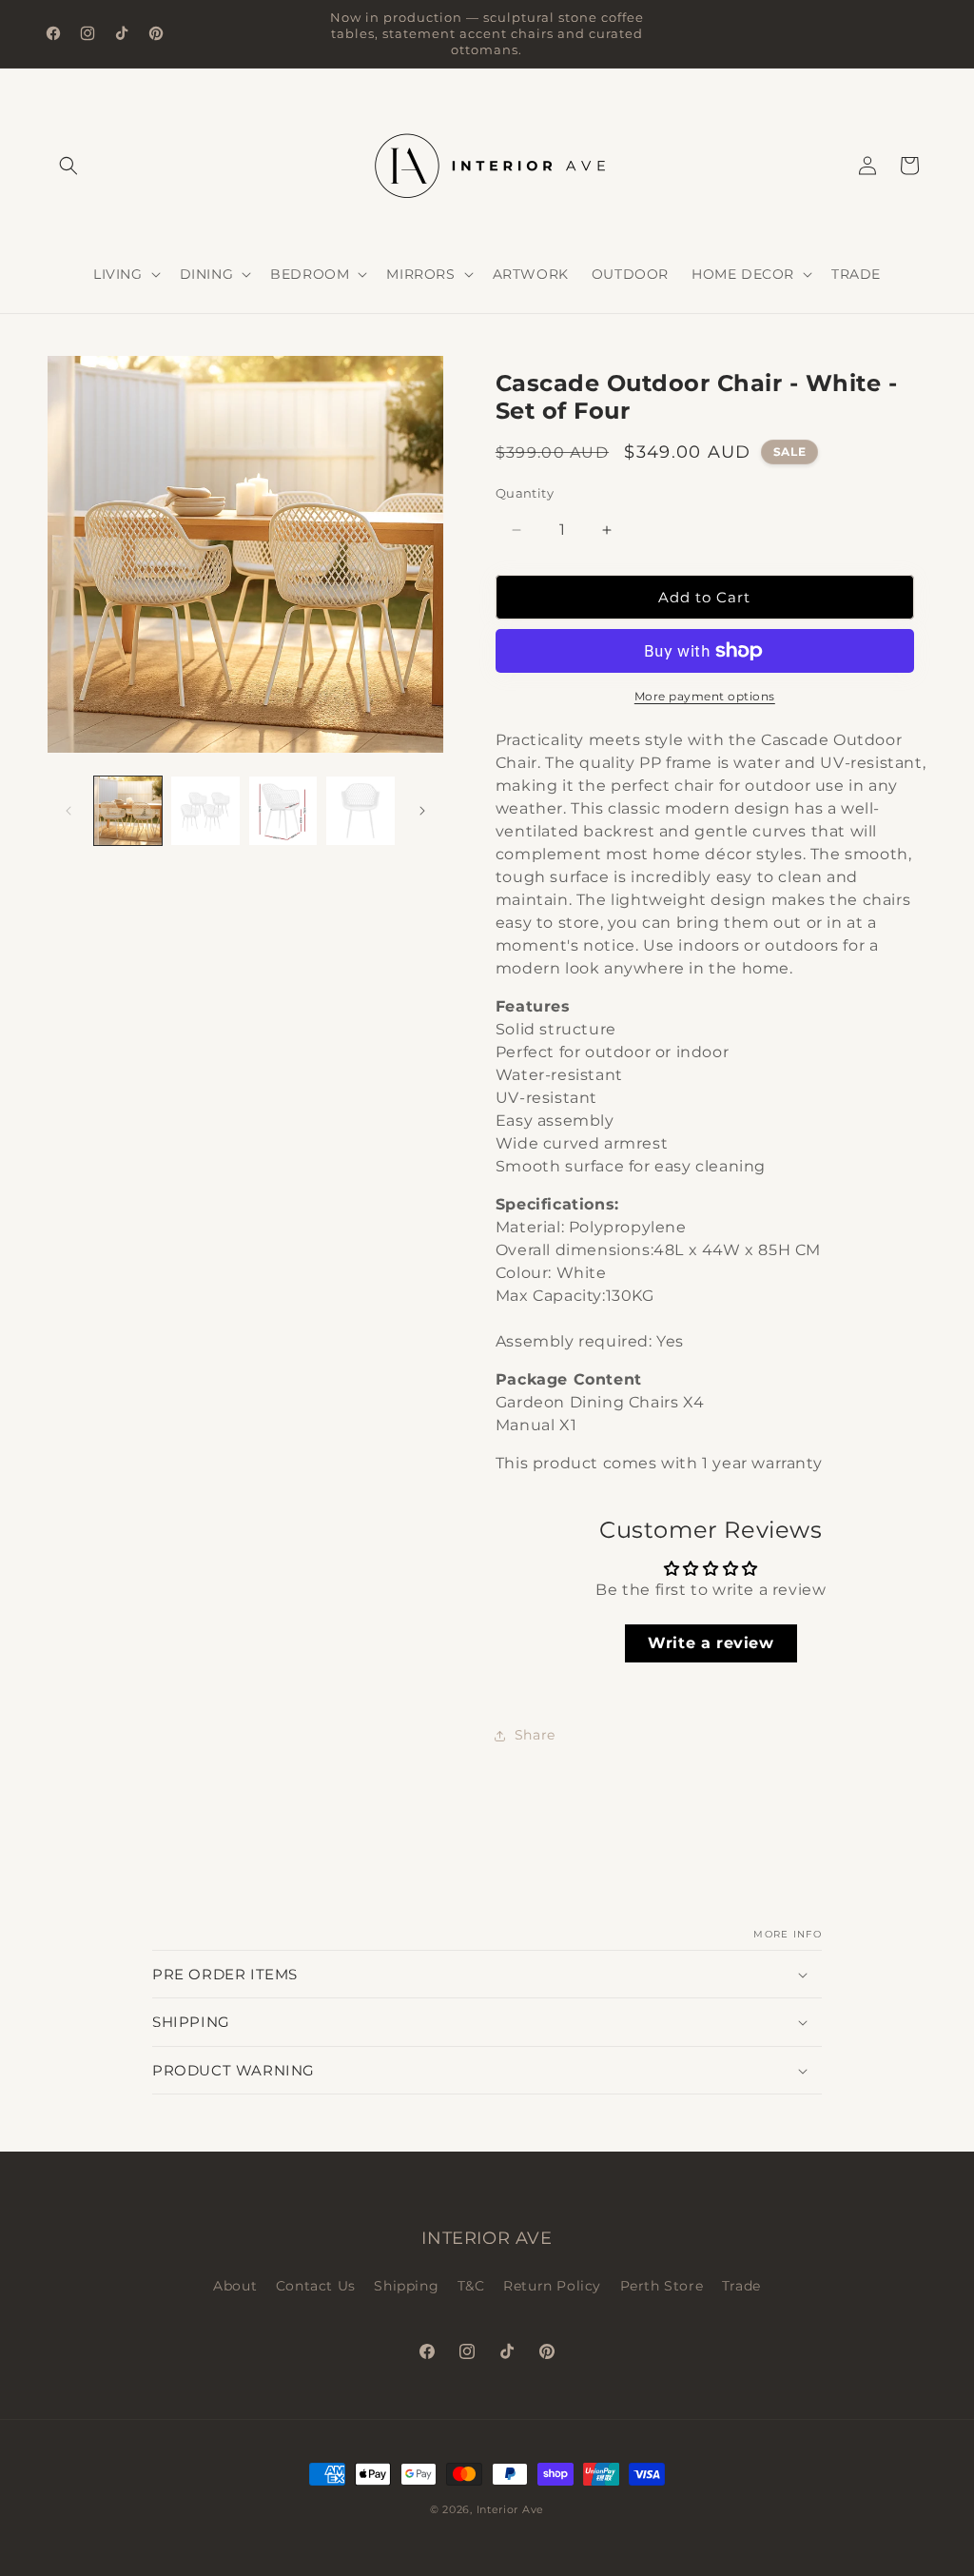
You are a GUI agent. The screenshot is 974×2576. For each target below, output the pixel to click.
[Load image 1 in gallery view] (128, 810)
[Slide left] (68, 811)
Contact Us (316, 2286)
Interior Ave (510, 2509)
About (235, 2286)
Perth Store (662, 2286)
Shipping (406, 2286)
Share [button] (535, 1735)
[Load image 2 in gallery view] (205, 810)
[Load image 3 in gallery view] (283, 810)
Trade (741, 2286)
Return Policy (552, 2286)
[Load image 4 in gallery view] (360, 810)
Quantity (525, 493)
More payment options (705, 696)
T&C (471, 2286)
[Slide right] (422, 811)
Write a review (711, 1643)
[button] (68, 166)
